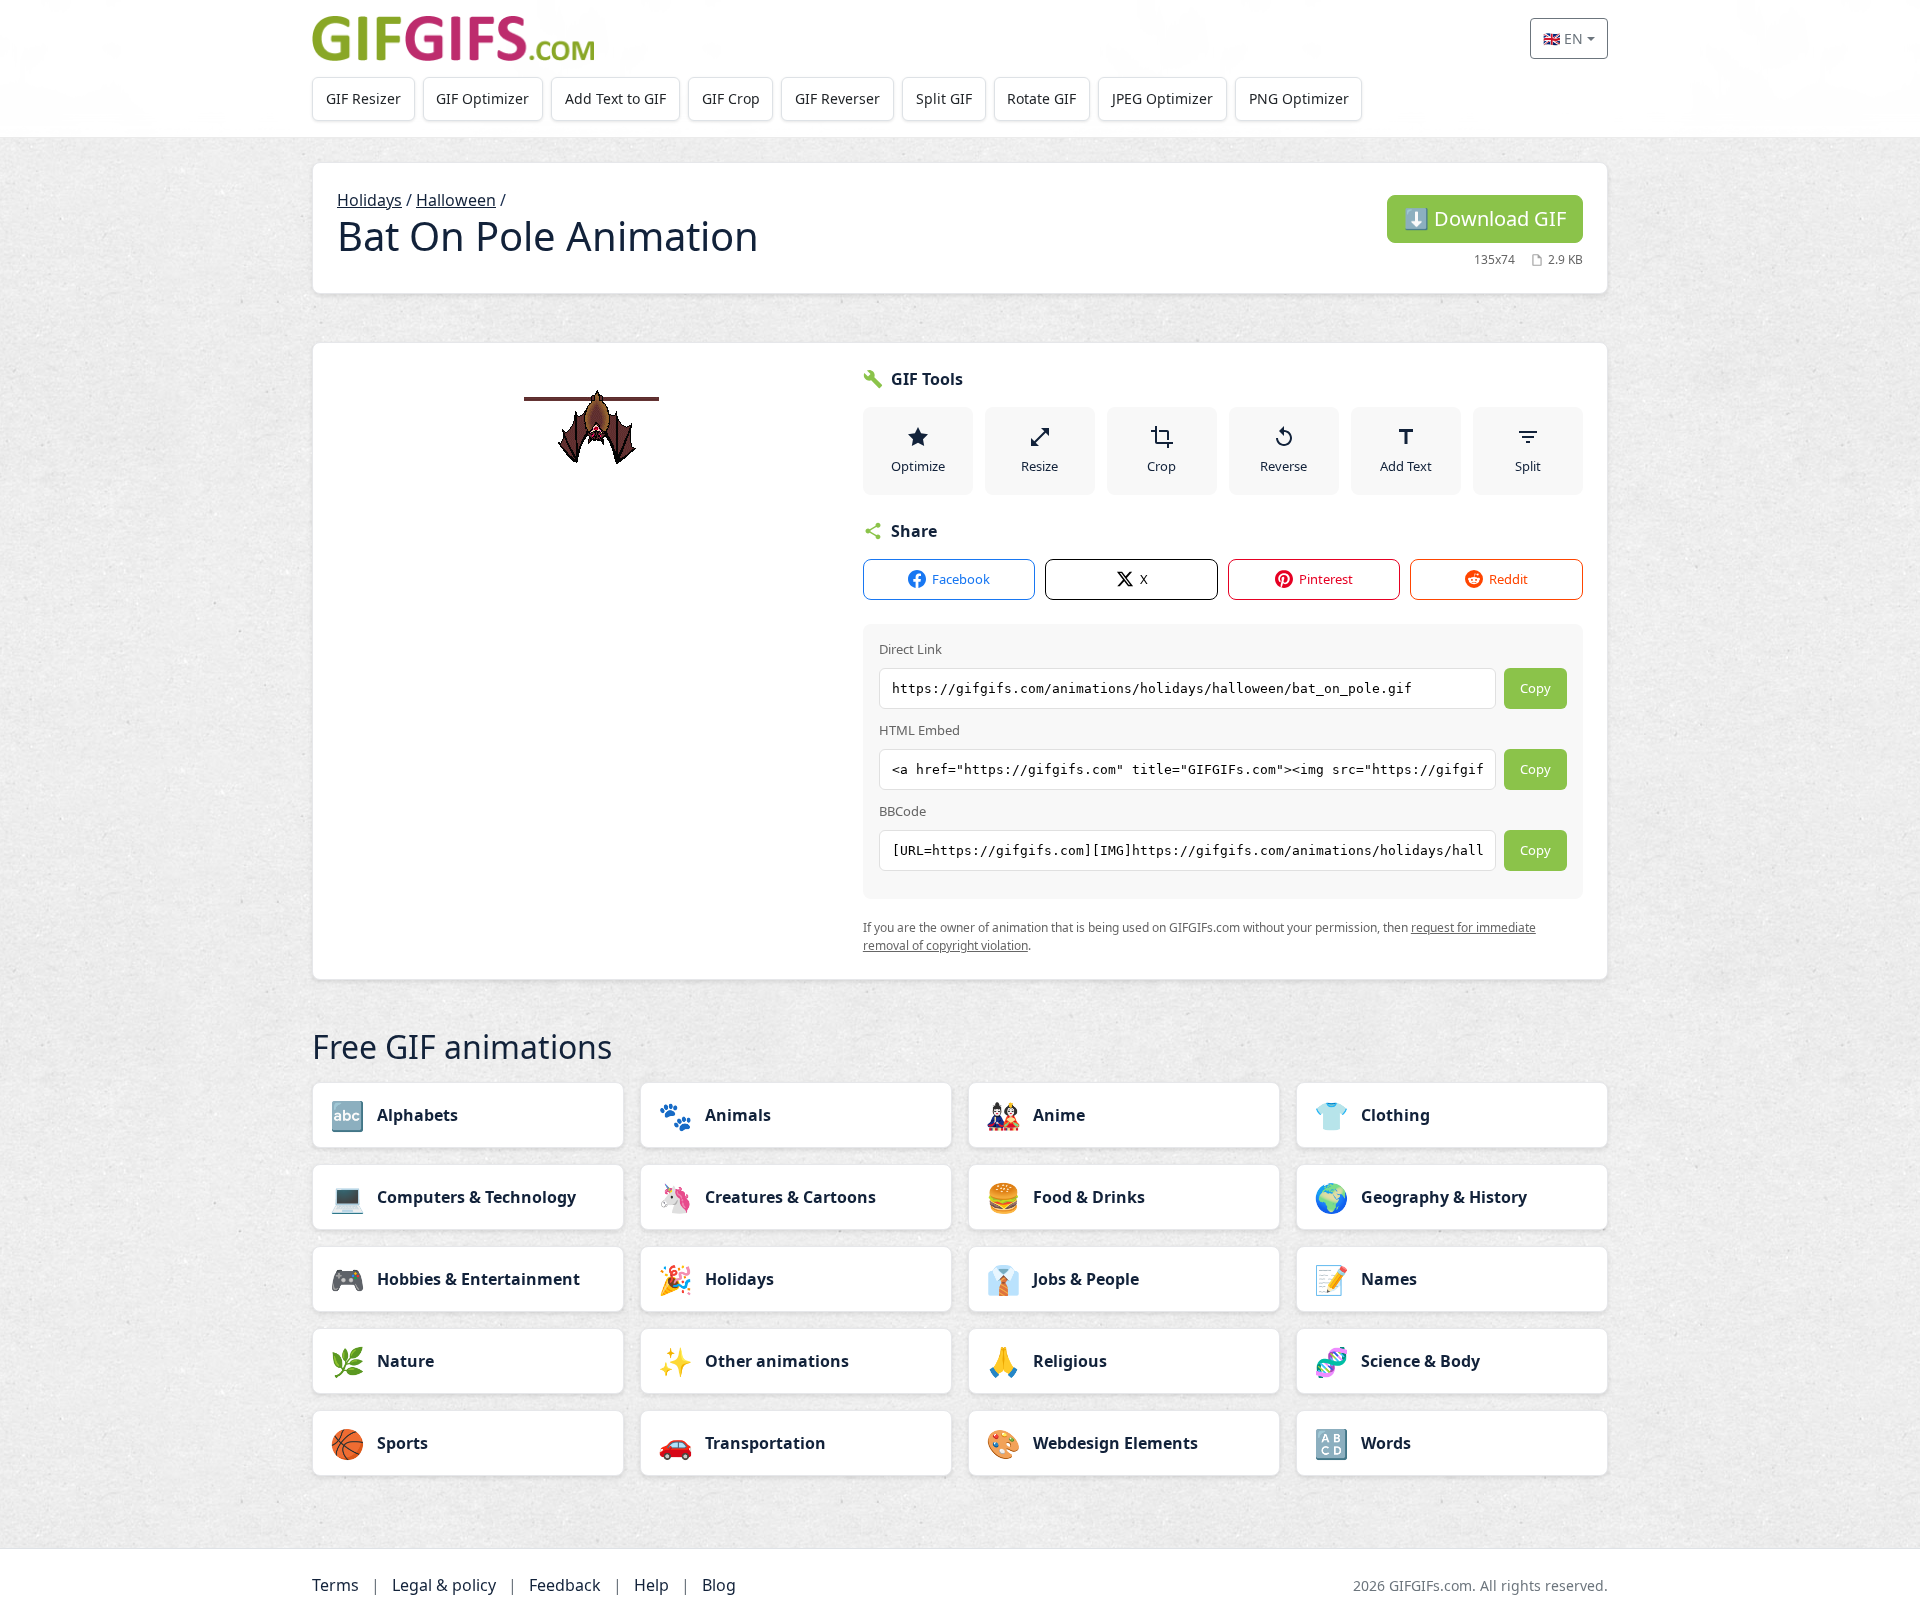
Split (1528, 466)
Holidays (369, 200)
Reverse (1283, 466)
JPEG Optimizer (1162, 98)
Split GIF (944, 98)
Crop (1161, 466)
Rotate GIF (1041, 98)
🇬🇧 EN (1563, 38)
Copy (1535, 688)
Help (651, 1585)
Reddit (1508, 579)
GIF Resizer (363, 98)
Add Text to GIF (615, 98)
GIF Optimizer (482, 98)
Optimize (918, 466)
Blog (719, 1585)
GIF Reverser (837, 98)
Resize (1039, 466)
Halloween (456, 200)
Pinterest (1326, 579)
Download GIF (1485, 218)
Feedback (565, 1585)
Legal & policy (444, 1585)
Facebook (961, 579)
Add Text (1406, 466)
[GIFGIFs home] (453, 38)
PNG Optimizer (1299, 98)
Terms (335, 1585)
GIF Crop (731, 98)
